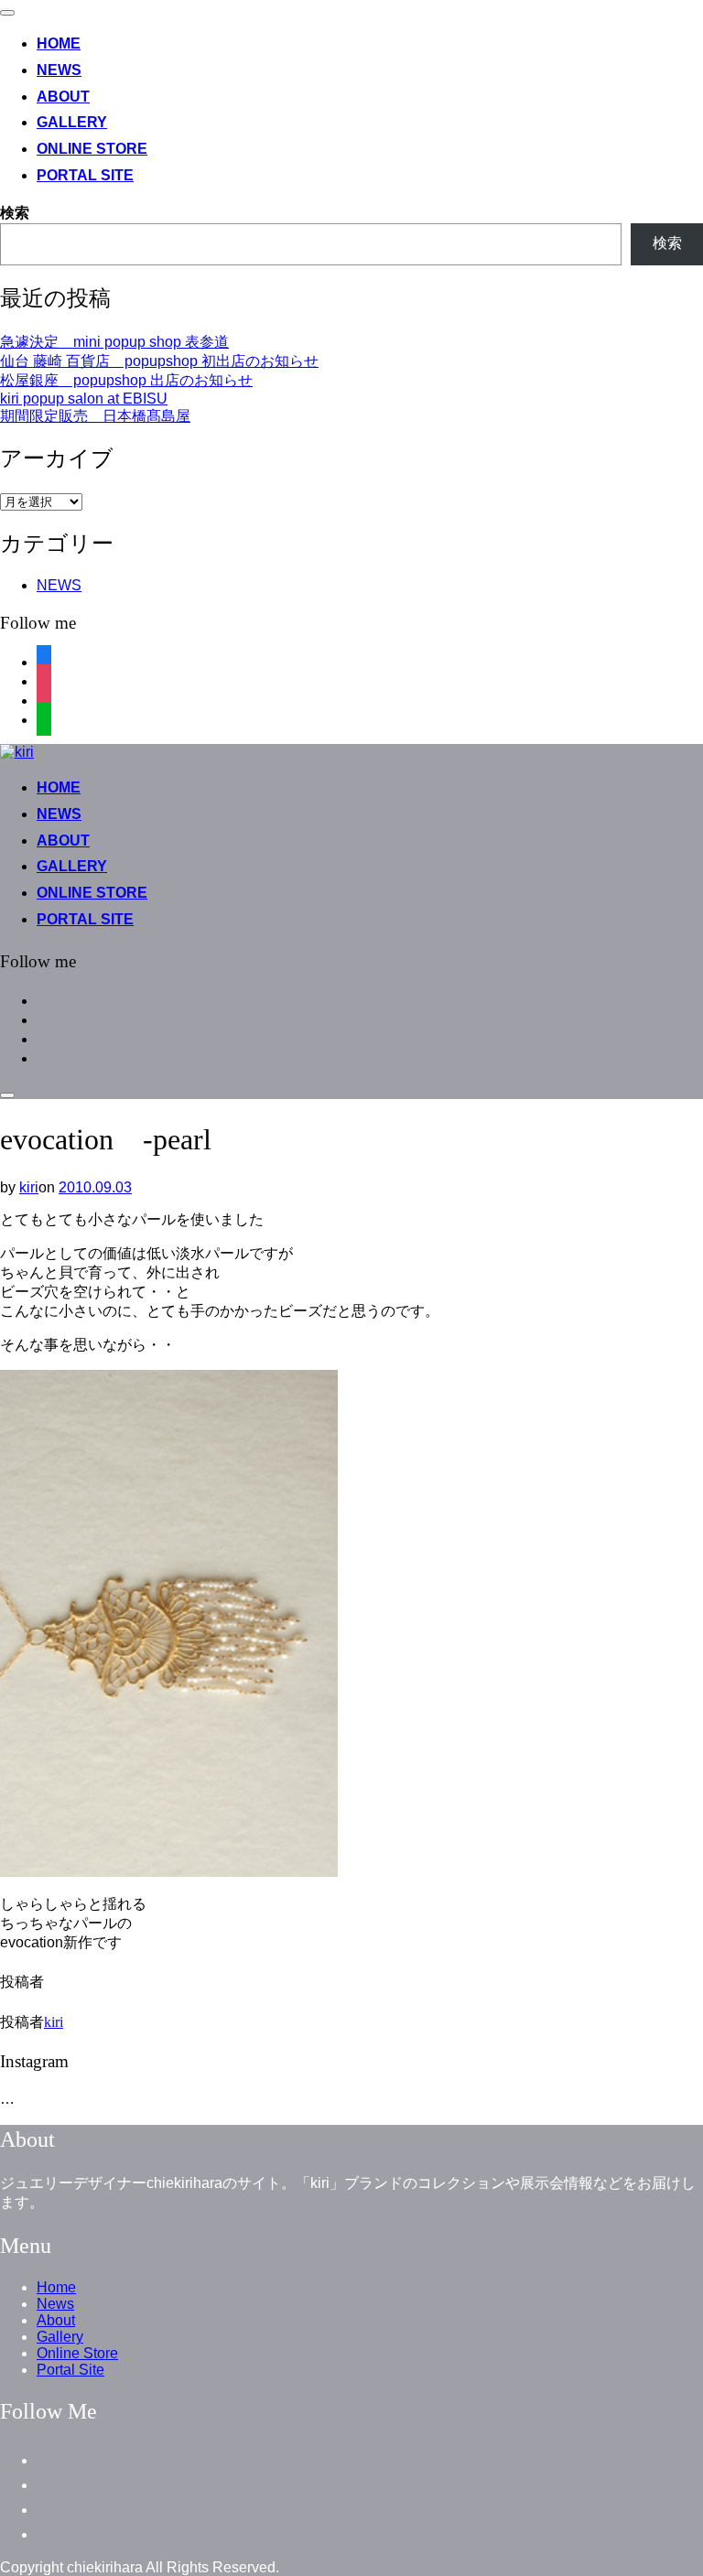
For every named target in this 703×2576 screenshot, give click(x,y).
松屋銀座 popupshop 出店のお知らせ (126, 380)
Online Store (92, 149)
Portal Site (85, 175)
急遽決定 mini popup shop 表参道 (114, 342)
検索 (15, 213)
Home (59, 43)
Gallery (72, 122)
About (63, 97)
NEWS (59, 585)
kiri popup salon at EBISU (84, 399)
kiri (29, 1187)
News (59, 70)
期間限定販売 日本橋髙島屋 (95, 416)
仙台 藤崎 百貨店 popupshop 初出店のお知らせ (159, 361)
